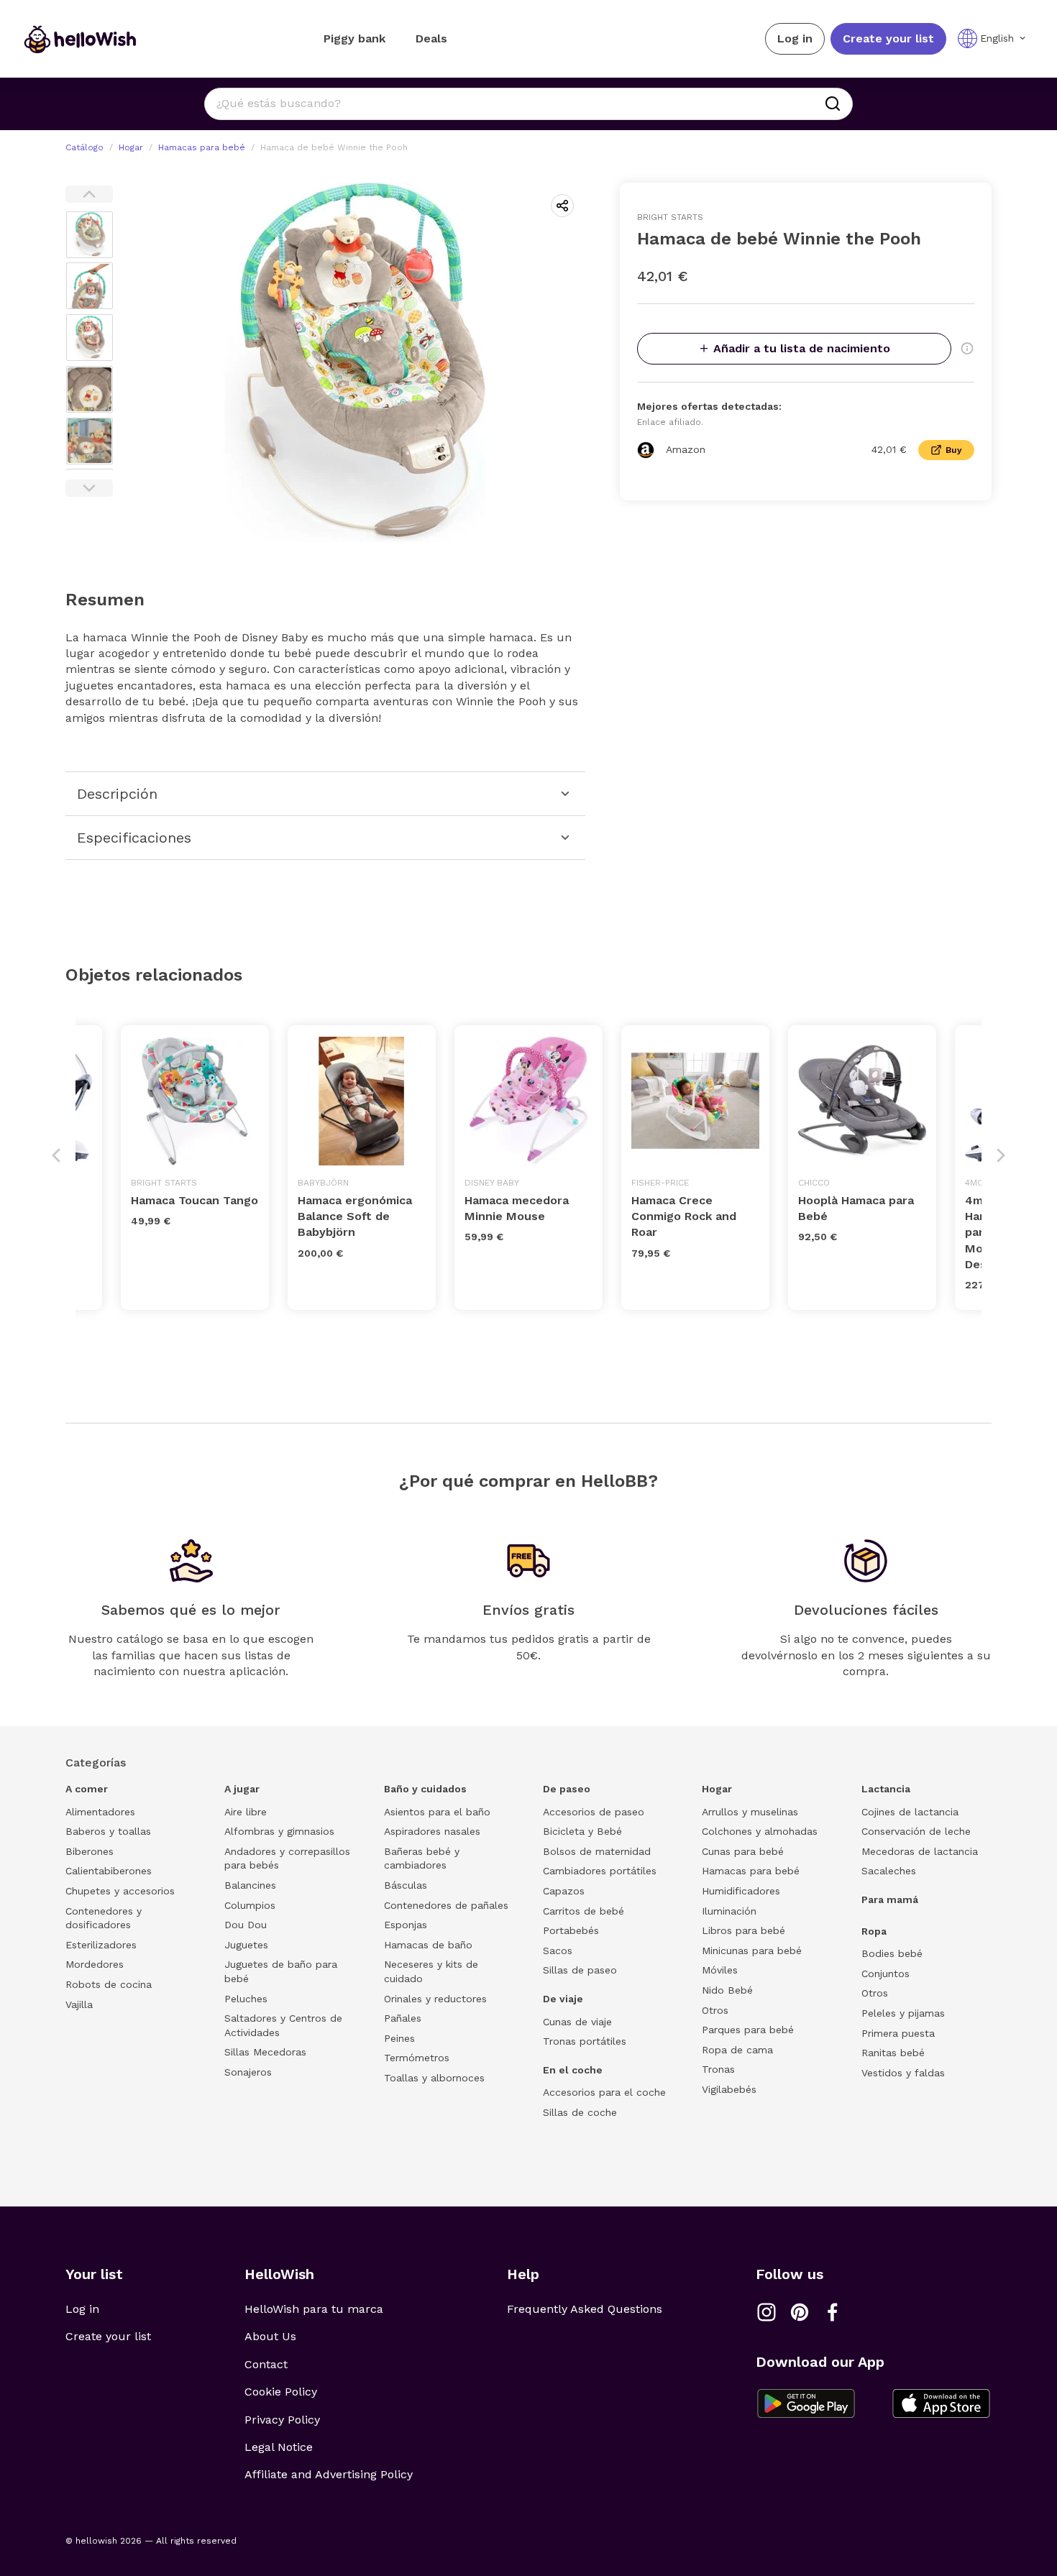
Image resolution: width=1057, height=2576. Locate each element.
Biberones (90, 1851)
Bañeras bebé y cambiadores (422, 1858)
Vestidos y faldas (903, 2073)
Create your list (888, 38)
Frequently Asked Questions (585, 2309)
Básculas (406, 1885)
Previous (89, 194)
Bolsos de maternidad (597, 1851)
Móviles (720, 1970)
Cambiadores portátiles (600, 1871)
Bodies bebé (892, 1953)
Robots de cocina (109, 1984)
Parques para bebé (748, 2030)
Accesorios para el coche (604, 2092)
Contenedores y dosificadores (104, 1918)
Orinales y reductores (435, 1999)
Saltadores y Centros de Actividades (283, 2025)
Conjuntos (886, 1974)
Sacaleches (889, 1871)
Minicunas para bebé (752, 1951)
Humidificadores (741, 1891)
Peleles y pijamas (903, 2013)
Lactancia (886, 1789)
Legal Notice (279, 2447)
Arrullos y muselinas (750, 1812)
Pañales (403, 2018)
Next (89, 488)
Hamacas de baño (428, 1945)
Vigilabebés (729, 2089)
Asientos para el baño (437, 1812)
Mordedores (95, 1964)
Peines (399, 2038)
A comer (87, 1789)
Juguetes (246, 1945)
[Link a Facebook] (833, 2312)
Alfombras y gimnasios (279, 1831)
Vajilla (79, 2004)
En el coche (573, 2070)
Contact (266, 2364)
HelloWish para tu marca (314, 2309)
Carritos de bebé (584, 1911)
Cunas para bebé (743, 1851)
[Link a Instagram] (767, 2312)
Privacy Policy (282, 2420)
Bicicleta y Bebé (582, 1831)
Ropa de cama (737, 2050)
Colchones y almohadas (760, 1831)
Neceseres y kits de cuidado (431, 1971)
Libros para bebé (743, 1930)
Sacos (558, 1951)
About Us (270, 2336)
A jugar (242, 1789)
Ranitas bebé (893, 2053)
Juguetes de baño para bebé (281, 1971)
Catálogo (84, 147)
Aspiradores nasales (432, 1831)
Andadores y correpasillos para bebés (287, 1858)
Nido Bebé (727, 1990)
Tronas (718, 2069)
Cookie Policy (281, 2392)
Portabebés (571, 1930)
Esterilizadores (101, 1945)
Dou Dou (246, 1925)
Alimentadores (100, 1812)
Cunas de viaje (577, 2022)
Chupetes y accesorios (120, 1891)
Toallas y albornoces (434, 2078)
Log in (795, 38)
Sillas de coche (580, 2112)
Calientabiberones (109, 1871)
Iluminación (729, 1911)
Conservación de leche (916, 1831)
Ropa (874, 1931)
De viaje (563, 1999)
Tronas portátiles (585, 2041)
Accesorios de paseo (594, 1812)
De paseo (567, 1789)
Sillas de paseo (580, 1970)
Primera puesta (898, 2033)
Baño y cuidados (425, 1789)
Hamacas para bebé (202, 147)
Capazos (564, 1891)
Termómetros (417, 2058)
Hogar (131, 147)
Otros (715, 2010)
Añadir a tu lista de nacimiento (802, 348)
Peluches (246, 1999)
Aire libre (246, 1812)
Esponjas (406, 1925)
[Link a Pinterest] (800, 2312)
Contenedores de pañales (446, 1905)
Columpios (250, 1905)
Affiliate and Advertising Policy (329, 2474)
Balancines (250, 1885)
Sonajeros (248, 2072)
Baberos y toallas (108, 1831)
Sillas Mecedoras (265, 2052)
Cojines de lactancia (910, 1812)
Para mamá (890, 1899)
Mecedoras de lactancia (920, 1851)
